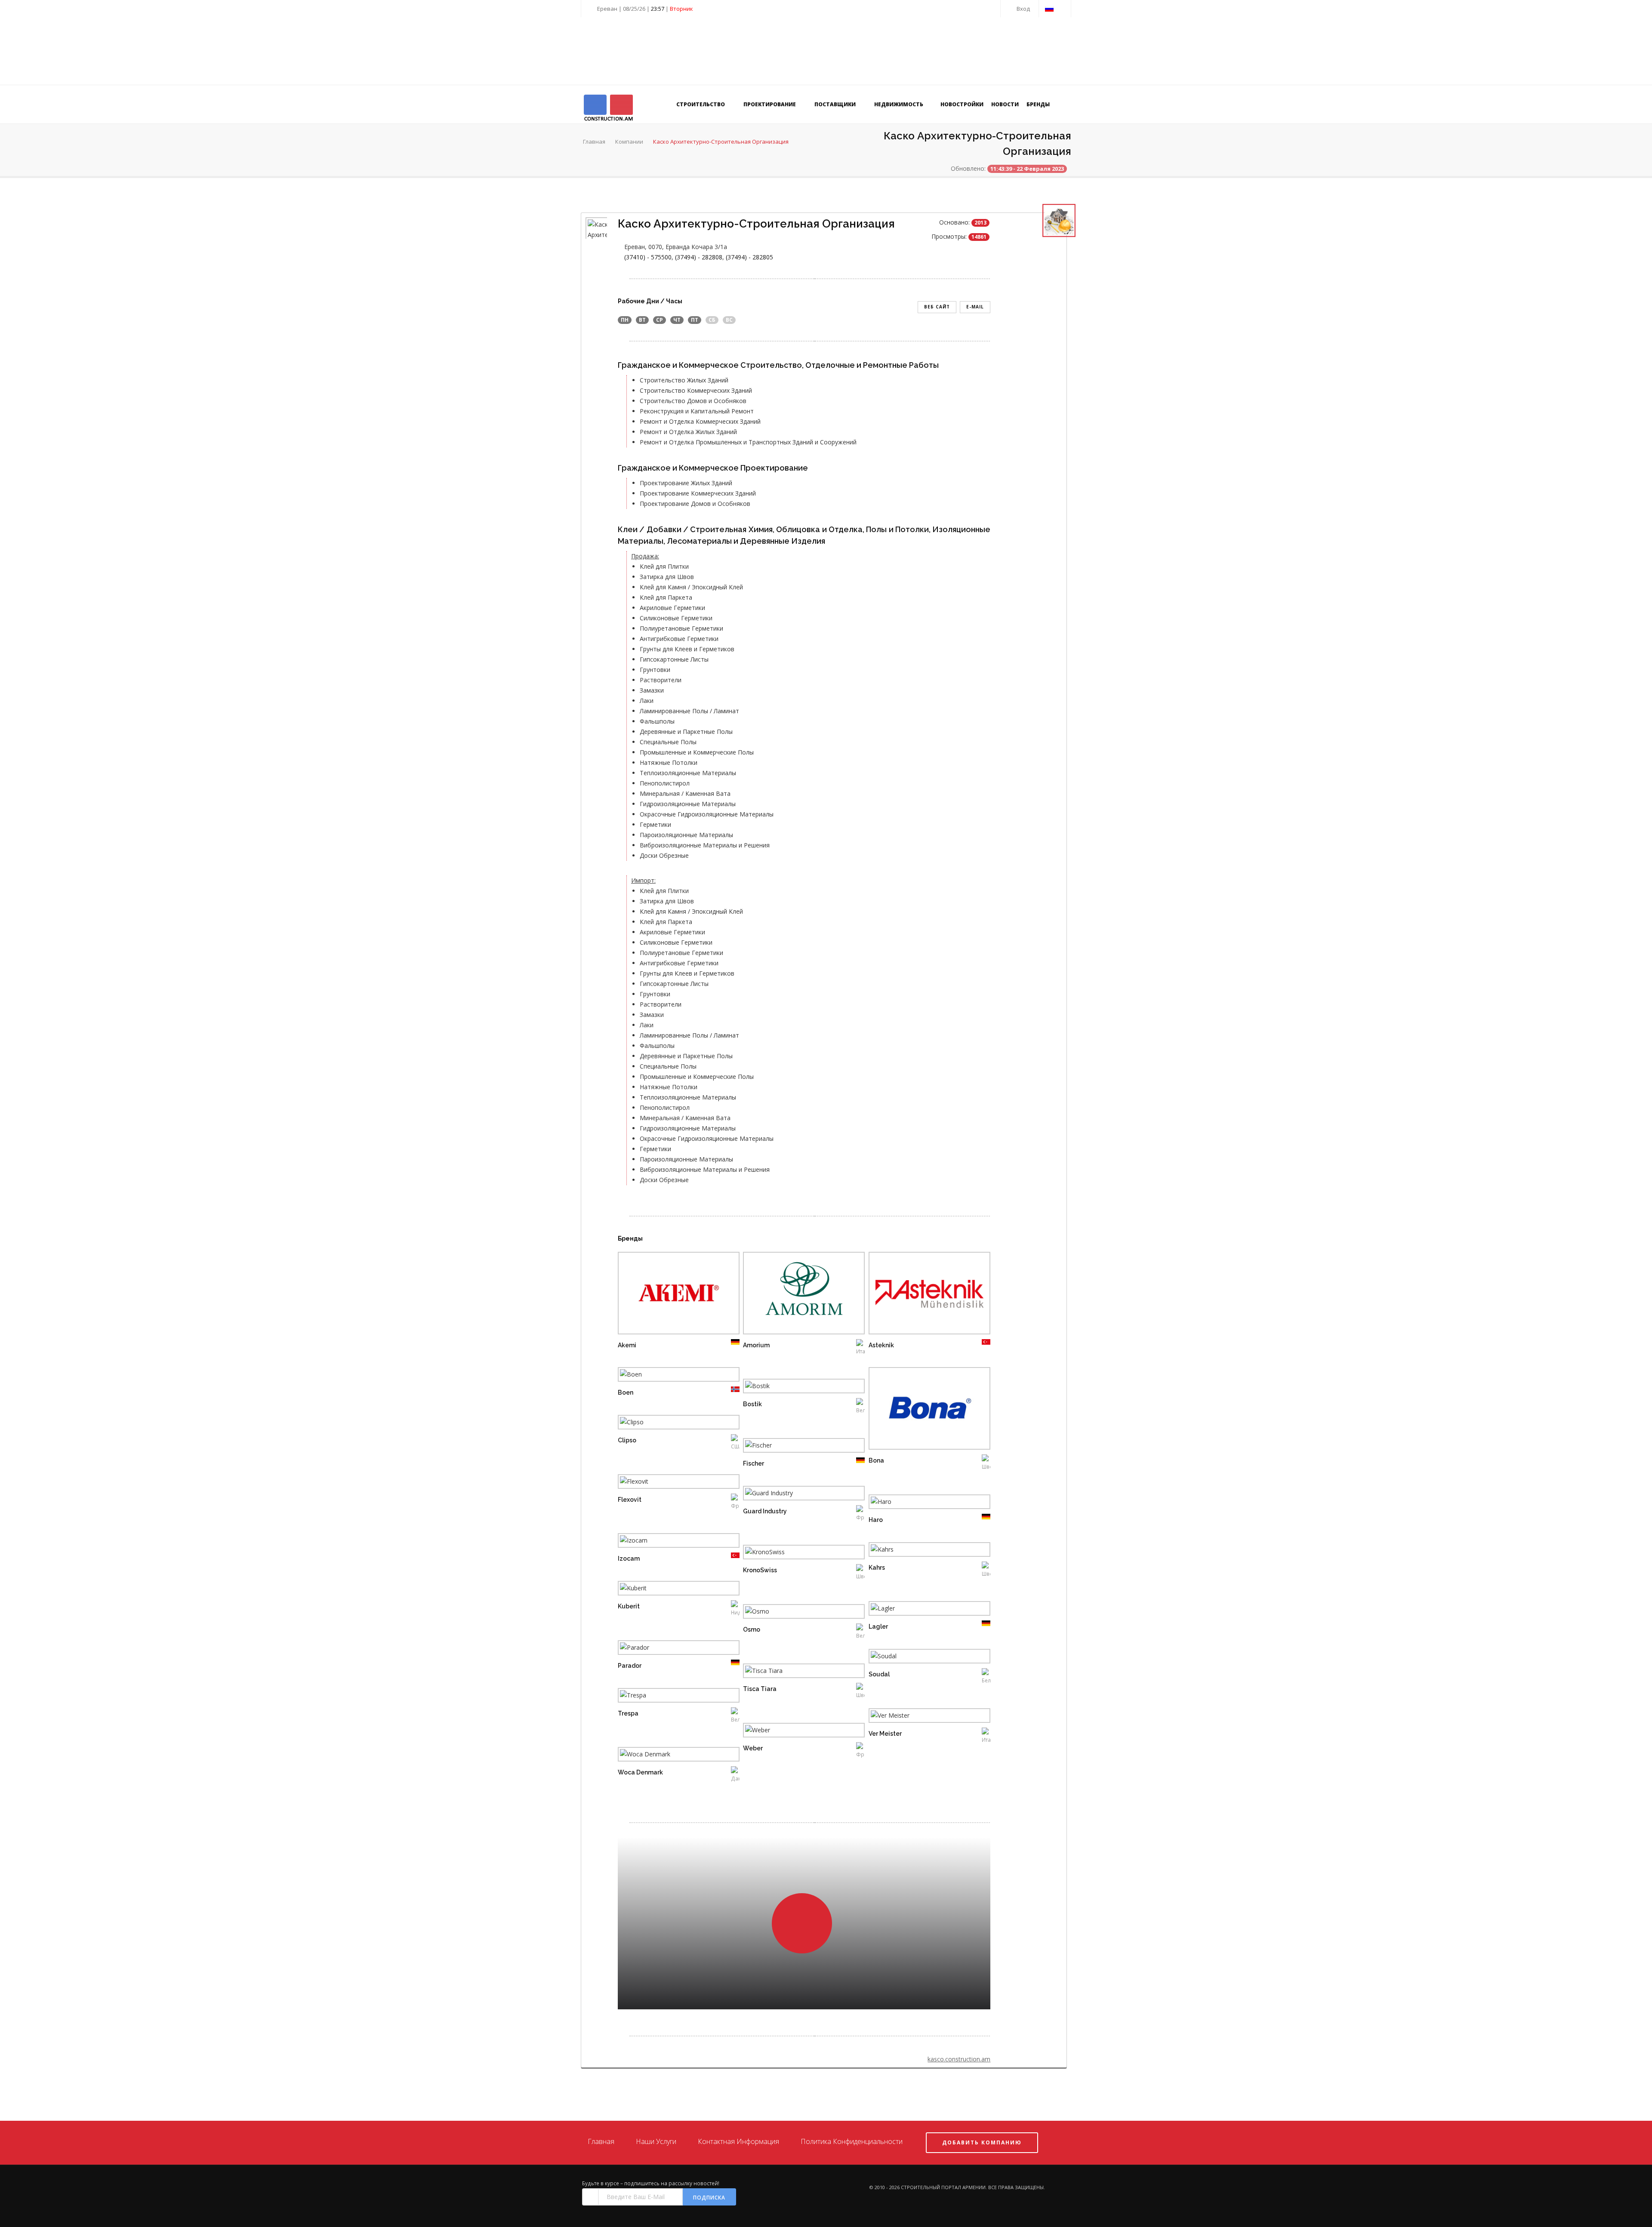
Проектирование (770, 104)
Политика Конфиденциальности (852, 2141)
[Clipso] (667, 1424)
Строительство (701, 104)
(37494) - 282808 (699, 257)
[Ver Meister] (918, 1717)
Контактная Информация (738, 2141)
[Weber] (792, 1732)
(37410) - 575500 (648, 257)
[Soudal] (918, 1658)
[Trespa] (667, 1697)
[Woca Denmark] (667, 1756)
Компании (629, 142)
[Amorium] (792, 1295)
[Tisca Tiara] (792, 1672)
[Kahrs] (918, 1551)
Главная (594, 142)
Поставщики (836, 104)
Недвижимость (899, 104)
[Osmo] (792, 1613)
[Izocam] (667, 1542)
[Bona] (918, 1410)
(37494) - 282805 (749, 257)
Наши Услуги (656, 2141)
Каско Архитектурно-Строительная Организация (721, 142)
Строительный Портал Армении (943, 2187)
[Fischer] (792, 1447)
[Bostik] (792, 1388)
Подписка (709, 2198)
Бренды (1038, 104)
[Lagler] (918, 1610)
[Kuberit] (667, 1590)
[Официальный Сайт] (690, 1295)
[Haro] (918, 1503)
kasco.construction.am (959, 2059)
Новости (1005, 104)
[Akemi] (667, 1295)
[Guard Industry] (792, 1495)
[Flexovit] (667, 1483)
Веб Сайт (937, 307)
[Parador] (667, 1649)
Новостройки (962, 104)
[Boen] (667, 1376)
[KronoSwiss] (792, 1554)
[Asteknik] (918, 1295)
